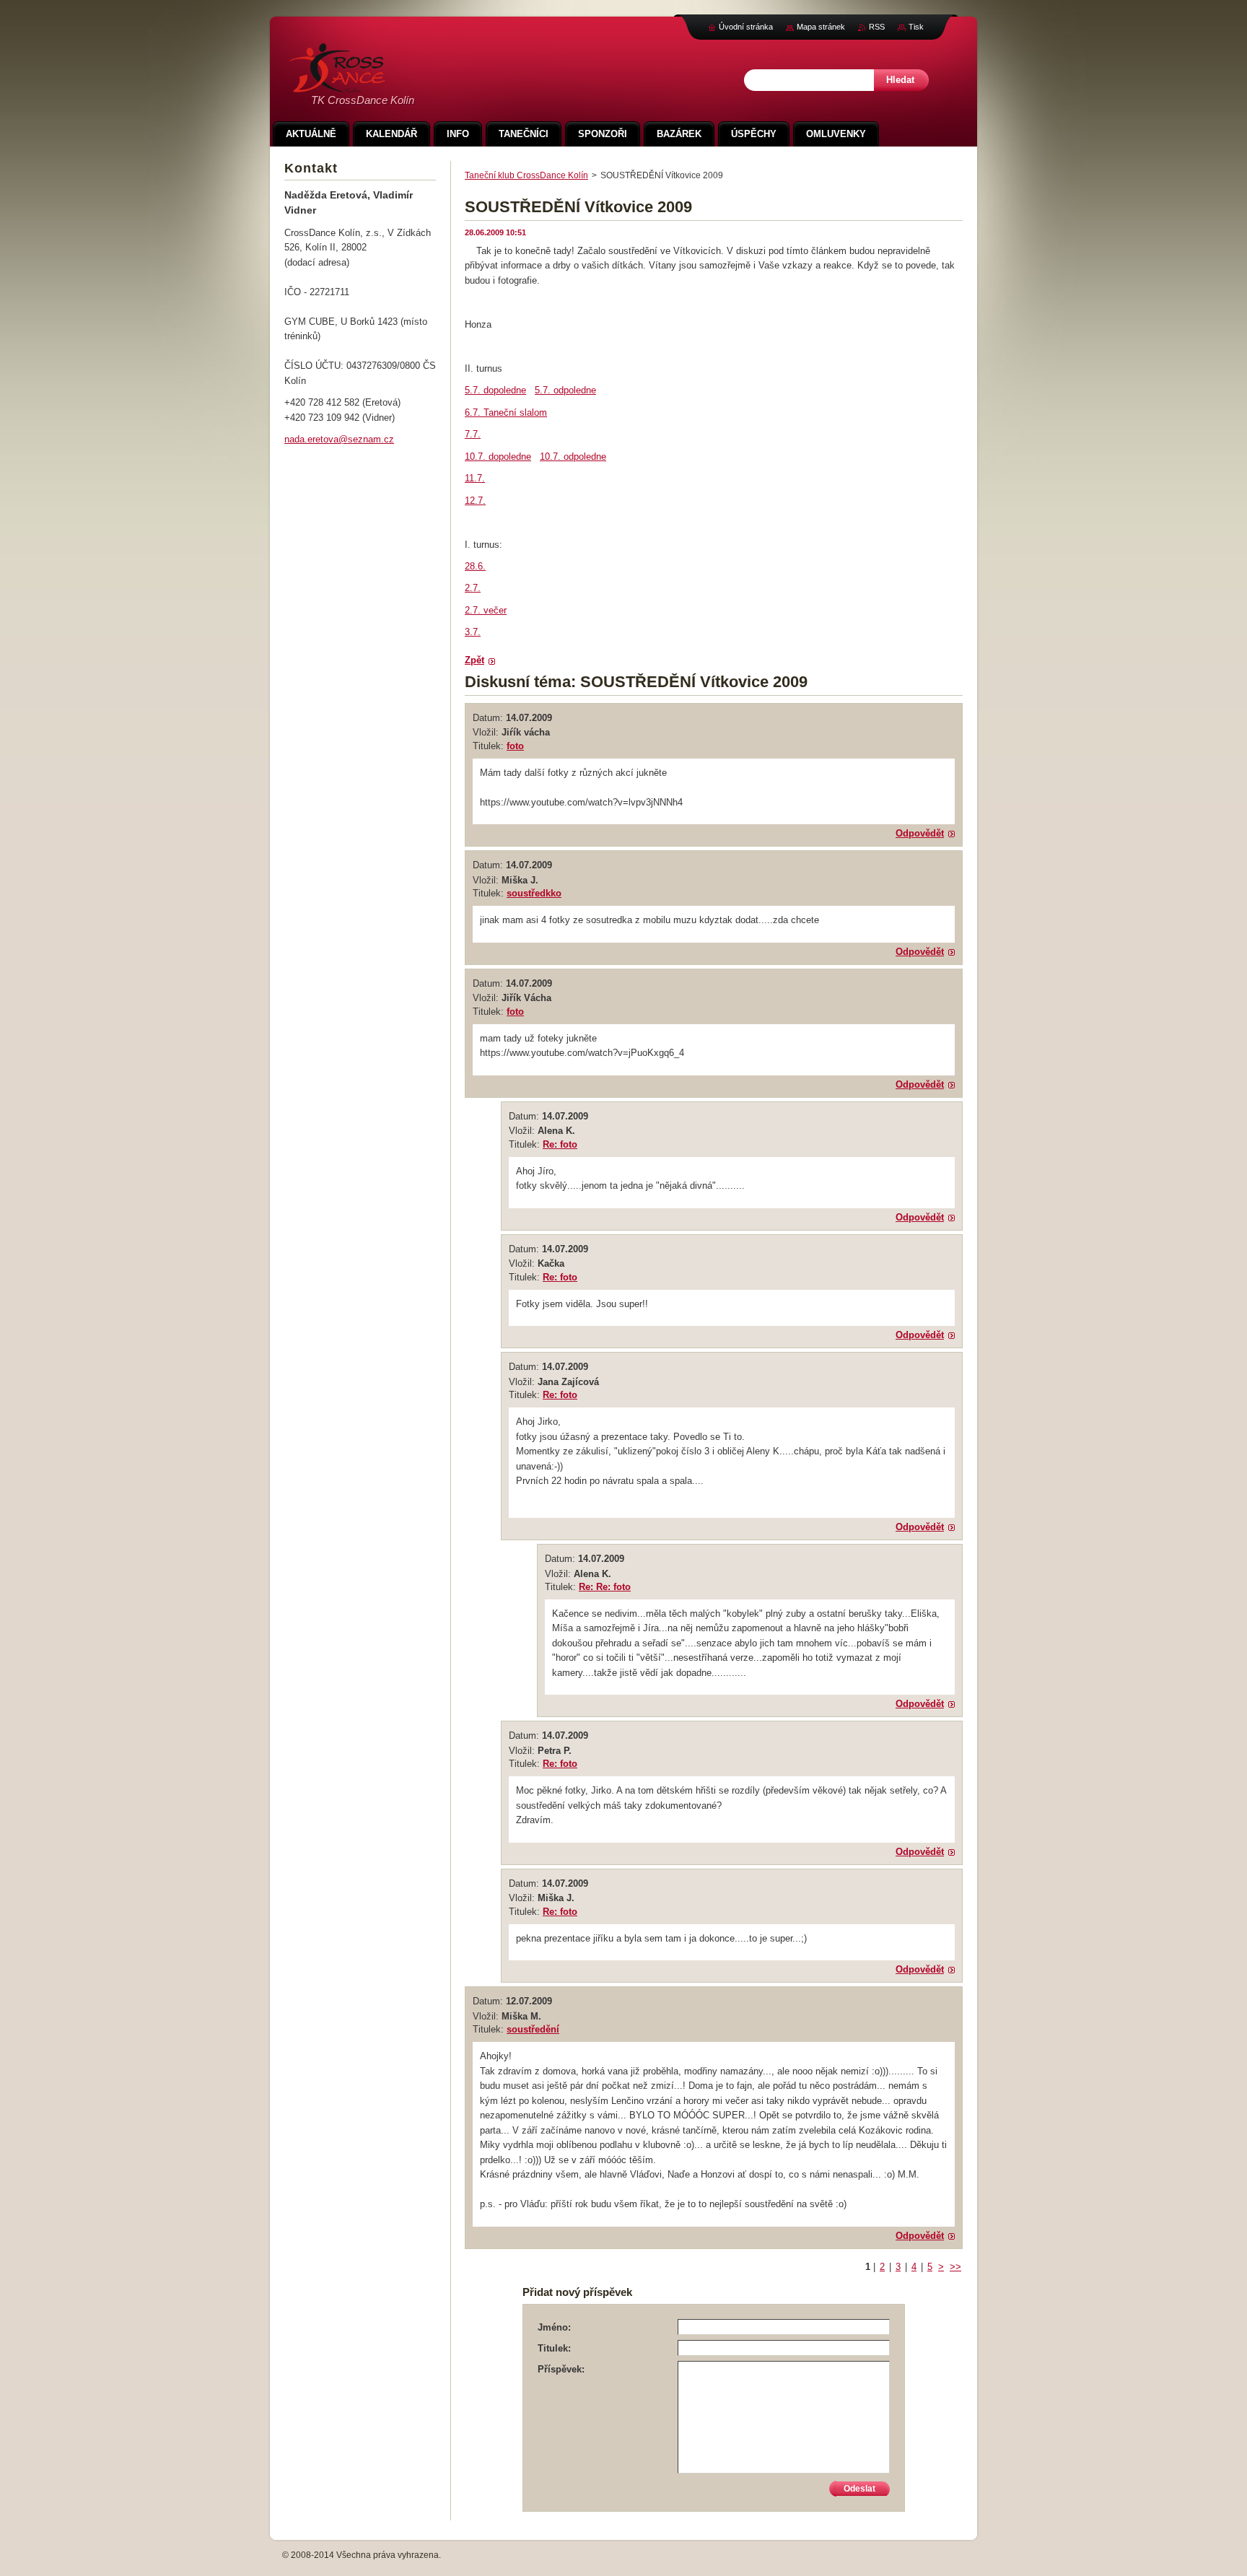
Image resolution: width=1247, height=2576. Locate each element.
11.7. (475, 478)
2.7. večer (486, 610)
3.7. (473, 632)
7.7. (473, 434)
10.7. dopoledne (498, 457)
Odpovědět (920, 833)
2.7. (473, 588)
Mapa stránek (821, 27)
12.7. (475, 501)
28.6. (475, 566)
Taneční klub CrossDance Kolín (526, 175)
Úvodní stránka (746, 27)
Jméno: (554, 2327)
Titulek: (554, 2348)
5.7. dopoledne (495, 390)
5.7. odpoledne (565, 390)
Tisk (916, 27)
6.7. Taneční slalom (506, 412)
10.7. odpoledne (573, 457)
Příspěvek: (561, 2369)
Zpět (474, 660)
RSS (877, 27)
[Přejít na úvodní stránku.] (337, 85)
